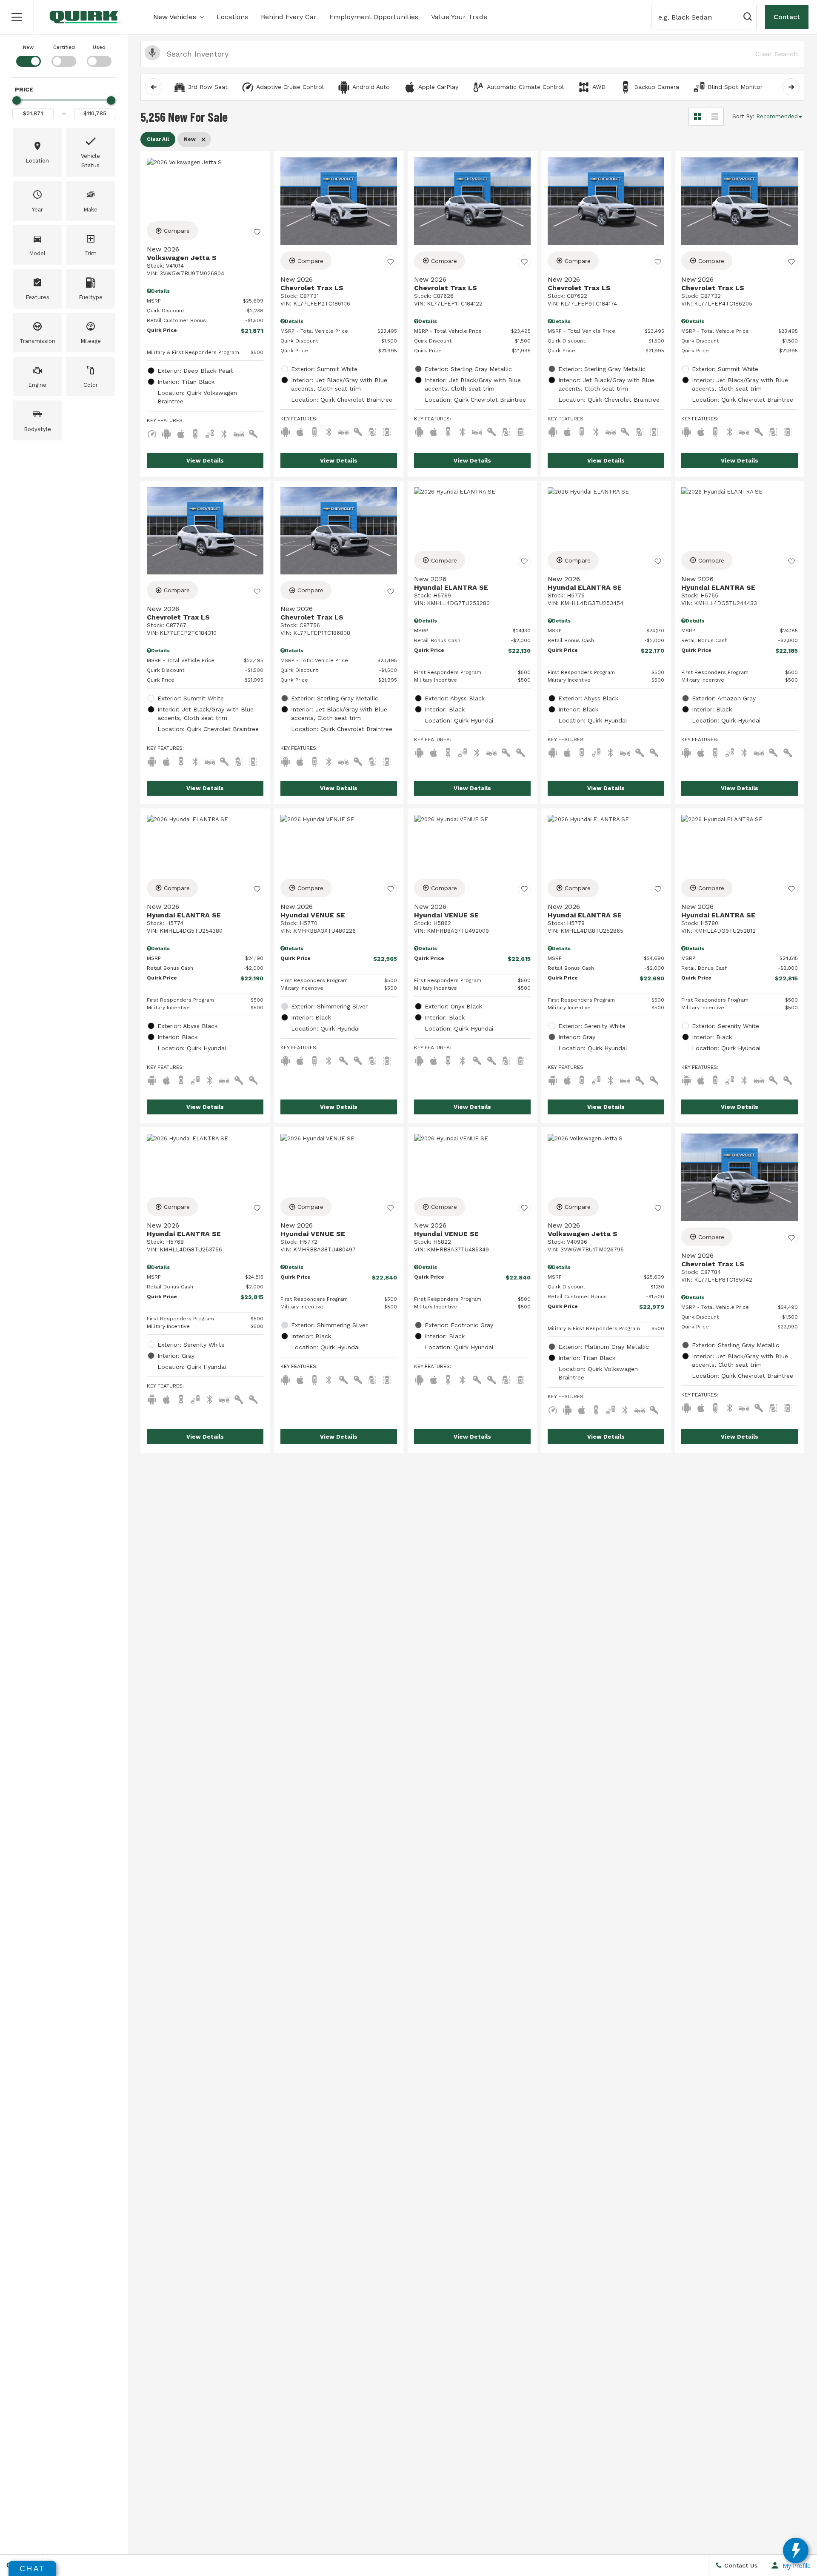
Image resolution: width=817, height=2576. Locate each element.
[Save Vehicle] (257, 232)
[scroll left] (154, 87)
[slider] (17, 100)
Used (99, 47)
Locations (232, 17)
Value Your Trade (459, 17)
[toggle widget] (796, 2550)
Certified (64, 47)
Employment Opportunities (374, 17)
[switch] (28, 55)
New (28, 47)
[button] (17, 17)
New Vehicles (175, 17)
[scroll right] (791, 87)
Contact (787, 17)
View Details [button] (205, 461)
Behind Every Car (289, 17)
